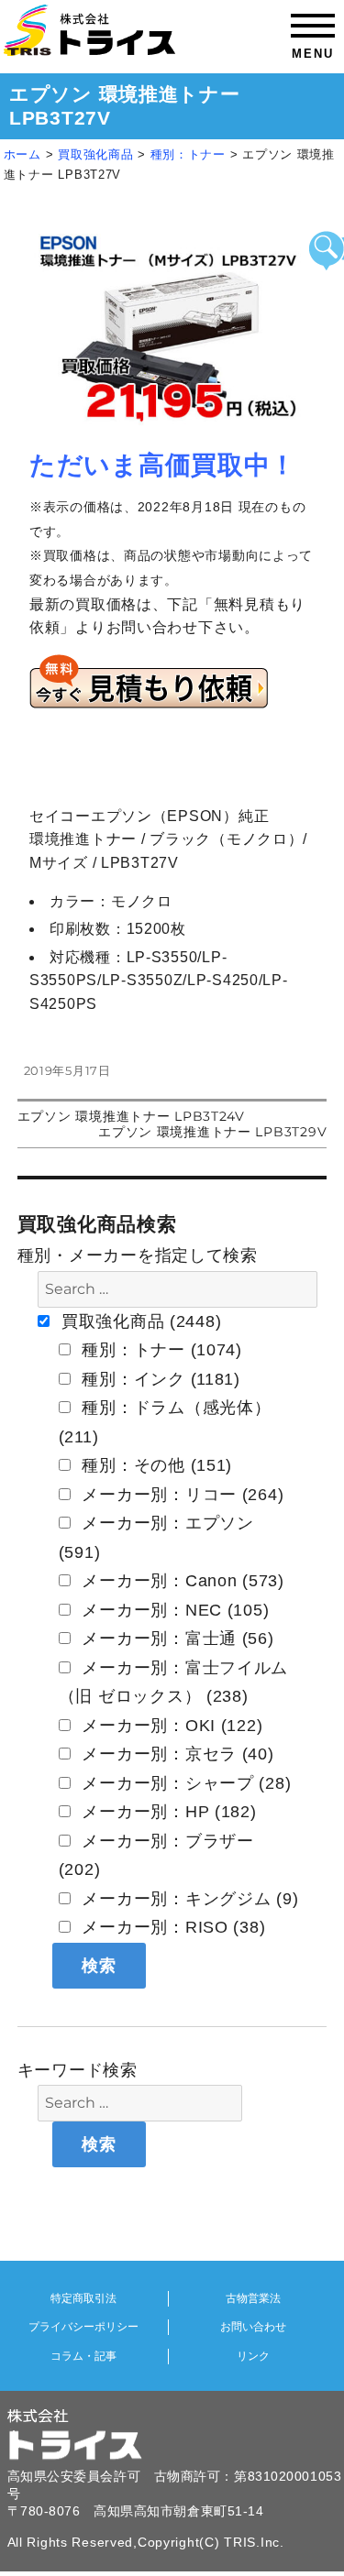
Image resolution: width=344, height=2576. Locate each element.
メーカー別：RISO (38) (172, 1927)
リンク (253, 2356)
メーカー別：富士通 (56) (176, 1639)
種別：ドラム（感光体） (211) (165, 1422)
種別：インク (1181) (159, 1379)
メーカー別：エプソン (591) (156, 1538)
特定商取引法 (83, 2298)
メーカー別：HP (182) (167, 1812)
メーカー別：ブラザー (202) (156, 1856)
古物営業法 (253, 2298)
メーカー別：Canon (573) (181, 1581)
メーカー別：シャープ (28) (184, 1783)
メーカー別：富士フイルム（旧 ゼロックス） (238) (173, 1683)
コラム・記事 (83, 2356)
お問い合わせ (253, 2327)
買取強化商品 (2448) (139, 1321)
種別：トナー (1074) (160, 1350)
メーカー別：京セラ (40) (176, 1754)
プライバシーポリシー (83, 2327)
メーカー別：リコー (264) (181, 1495)
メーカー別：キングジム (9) (188, 1899)
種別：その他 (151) (155, 1465)
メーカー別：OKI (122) (170, 1726)
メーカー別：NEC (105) (173, 1610)
